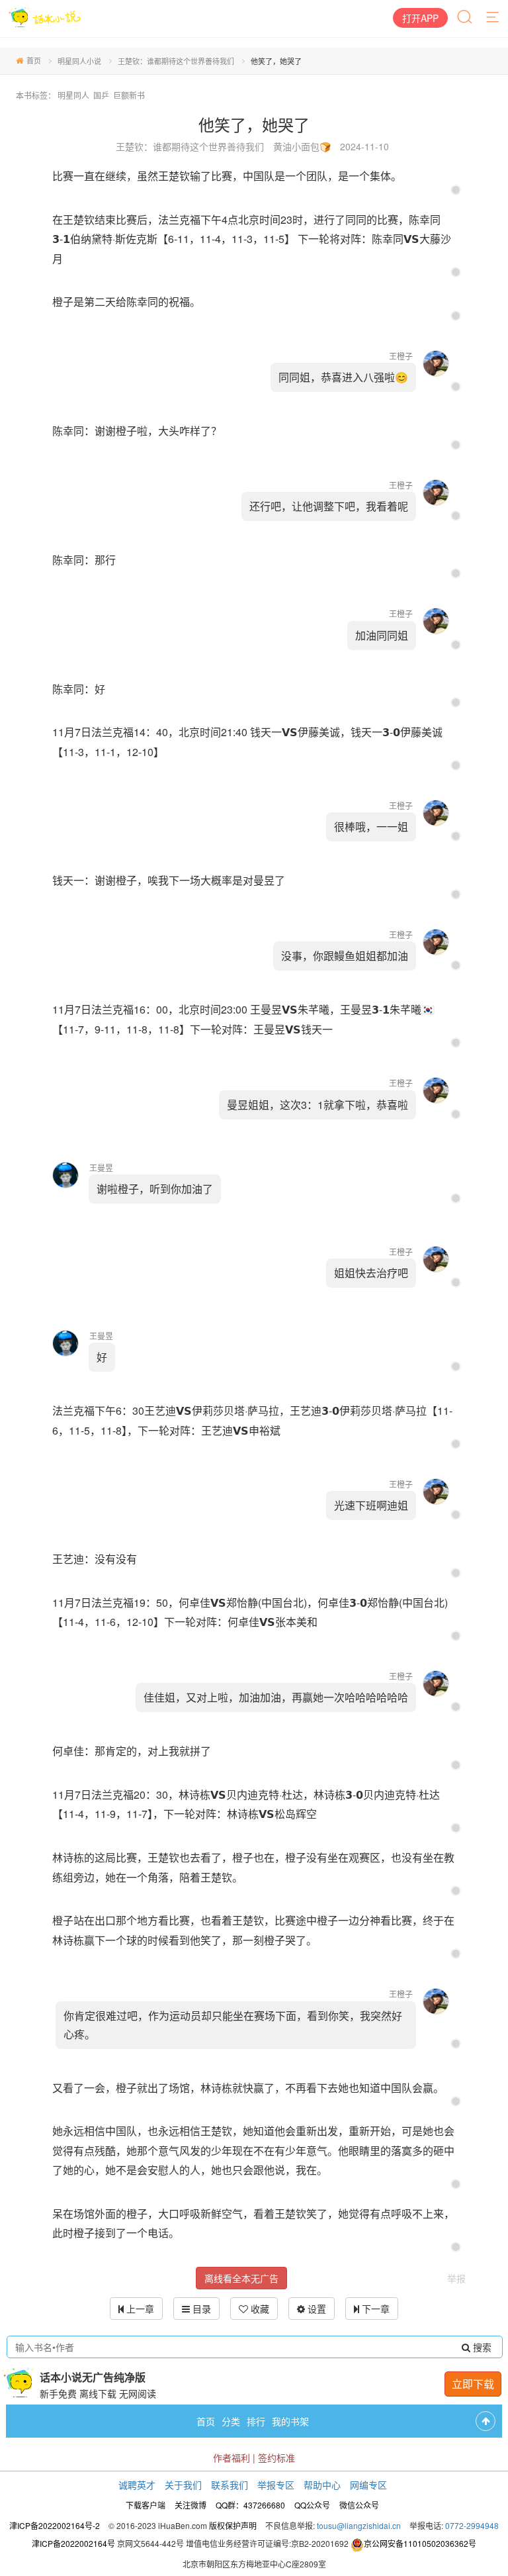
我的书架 (290, 2421)
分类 (231, 2421)
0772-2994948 (472, 2525)
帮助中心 (322, 2485)
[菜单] (493, 18)
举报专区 (276, 2485)
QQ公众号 (312, 2505)
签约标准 (276, 2457)
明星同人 (73, 95)
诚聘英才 (137, 2485)
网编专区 (368, 2485)
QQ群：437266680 (250, 2505)
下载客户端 (146, 2505)
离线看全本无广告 (241, 2278)
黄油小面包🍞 (302, 146)
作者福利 (232, 2457)
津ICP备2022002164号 (73, 2543)
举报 (456, 2278)
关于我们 (183, 2485)
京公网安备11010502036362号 (420, 2543)
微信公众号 (359, 2505)
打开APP (420, 18)
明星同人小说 (79, 61)
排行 (256, 2421)
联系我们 (230, 2485)
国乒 (101, 95)
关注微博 (190, 2505)
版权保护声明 (233, 2525)
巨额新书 (129, 95)
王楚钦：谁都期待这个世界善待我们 (176, 61)
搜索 (481, 2347)
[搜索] (466, 18)
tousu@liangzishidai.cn (359, 2525)
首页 (34, 60)
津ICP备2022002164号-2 (55, 2525)
